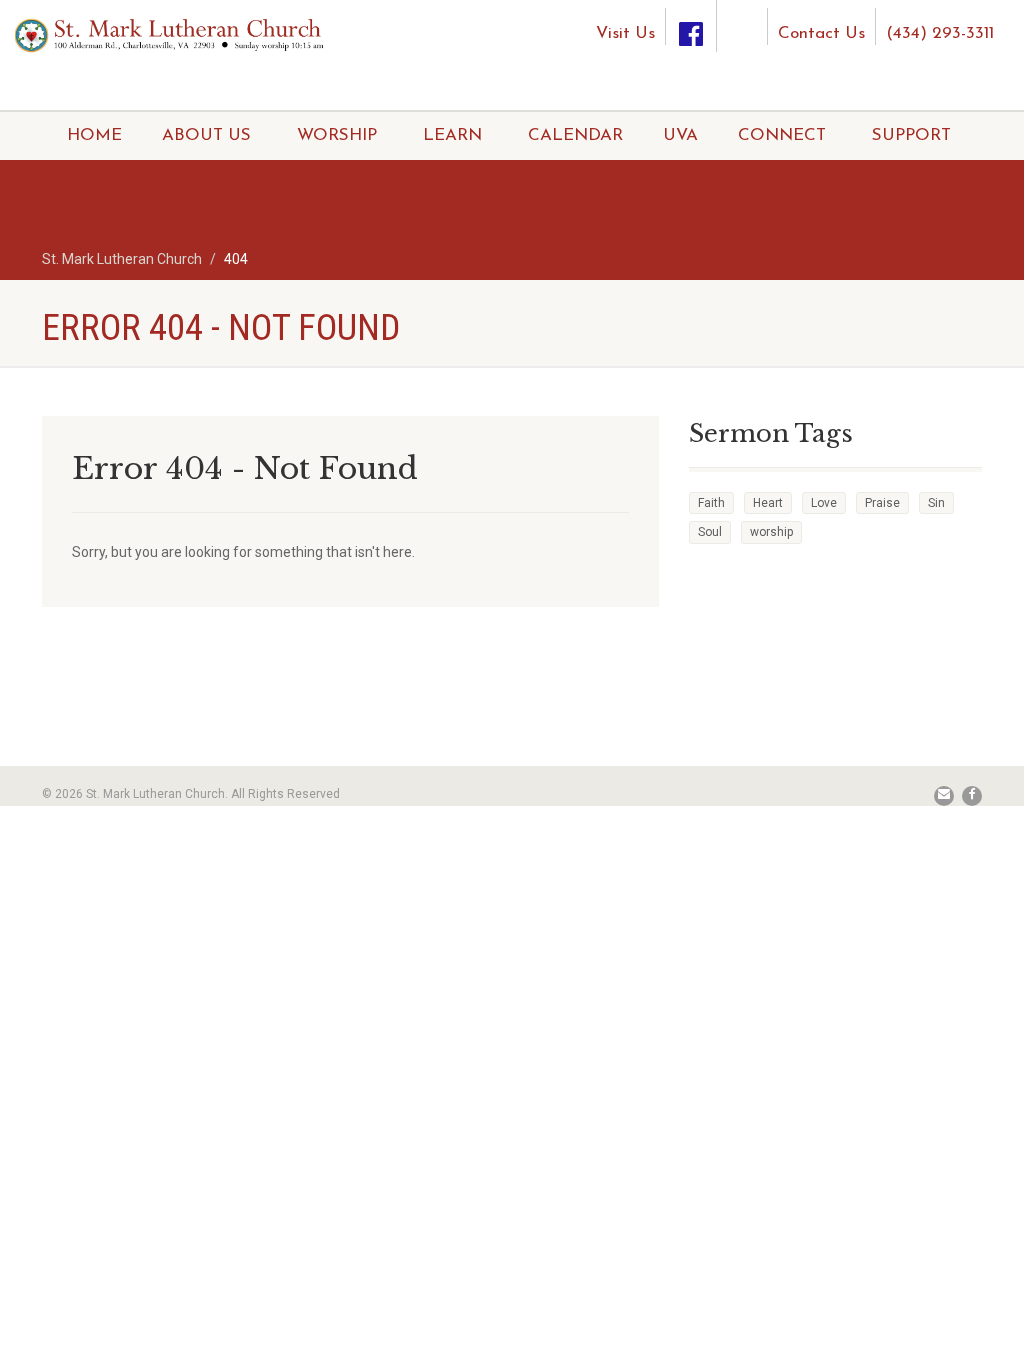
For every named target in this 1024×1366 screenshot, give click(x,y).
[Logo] (170, 34)
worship (771, 532)
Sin (936, 503)
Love (824, 503)
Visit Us (625, 33)
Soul (710, 532)
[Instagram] (742, 18)
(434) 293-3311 (940, 33)
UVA (680, 135)
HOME (94, 135)
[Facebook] (691, 26)
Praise (882, 503)
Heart (768, 503)
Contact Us (821, 33)
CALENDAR (575, 135)
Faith (711, 503)
